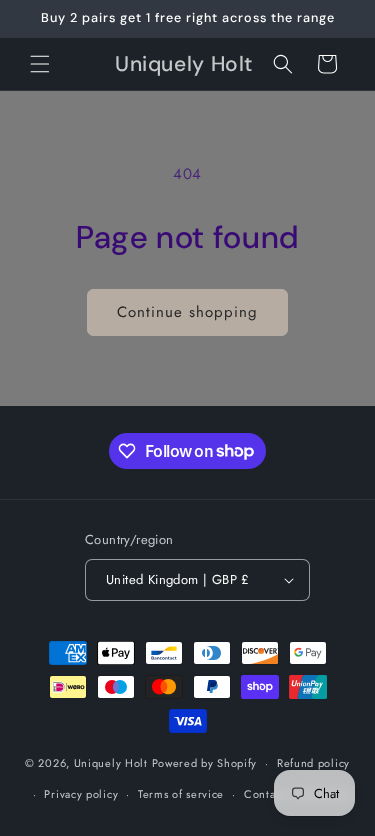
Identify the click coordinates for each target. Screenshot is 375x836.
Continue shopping (187, 312)
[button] (40, 64)
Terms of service (181, 794)
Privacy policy (81, 794)
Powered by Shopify (205, 763)
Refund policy (313, 763)
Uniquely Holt (111, 763)
